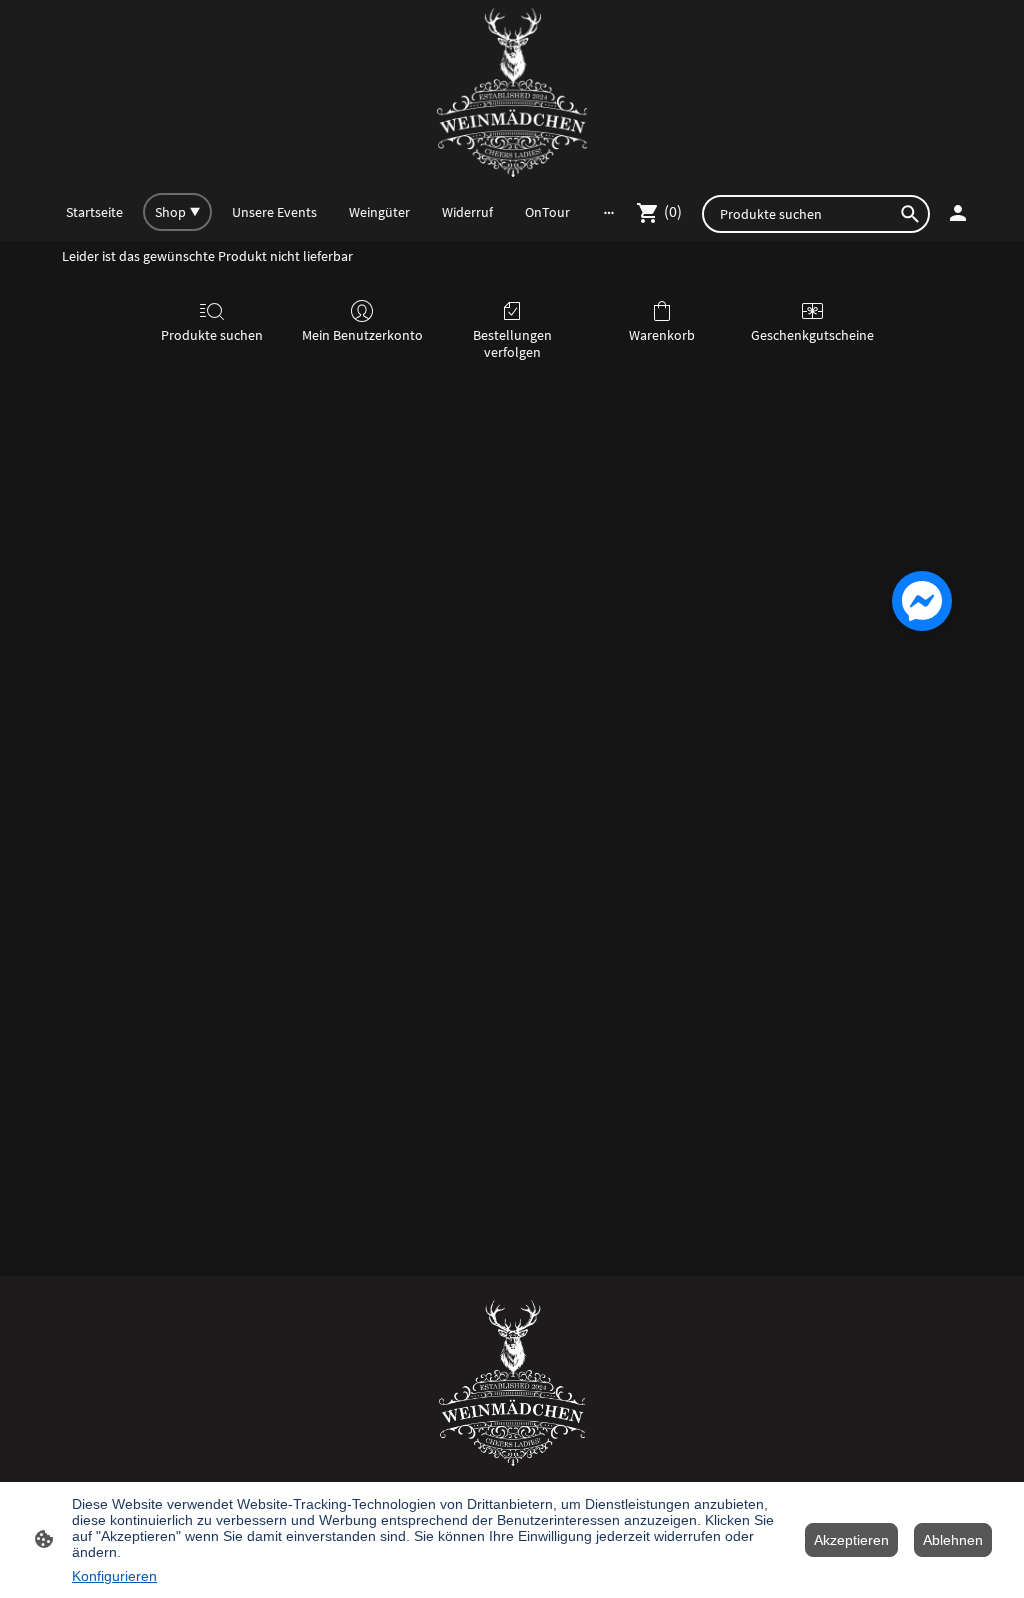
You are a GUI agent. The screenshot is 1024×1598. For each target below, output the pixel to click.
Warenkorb (662, 335)
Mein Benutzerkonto (362, 335)
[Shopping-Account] (958, 213)
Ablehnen (953, 1540)
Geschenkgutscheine (812, 335)
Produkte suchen (212, 335)
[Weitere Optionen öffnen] (609, 212)
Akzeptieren (851, 1540)
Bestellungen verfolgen (512, 343)
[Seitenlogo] (512, 92)
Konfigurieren (114, 1576)
